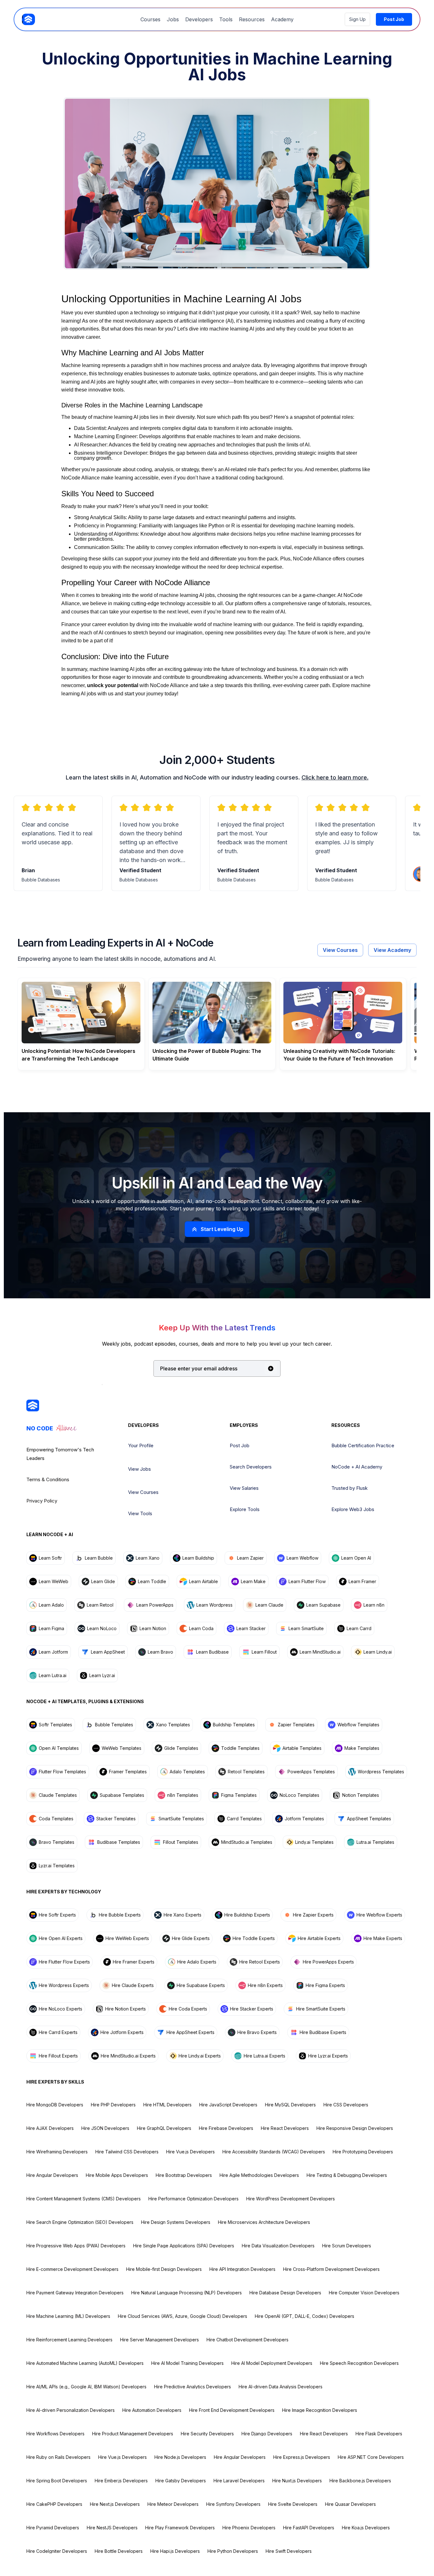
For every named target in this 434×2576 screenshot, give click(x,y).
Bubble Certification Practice (363, 1445)
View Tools (140, 1513)
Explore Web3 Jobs (353, 1509)
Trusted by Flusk (349, 1488)
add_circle (271, 1368)
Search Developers (251, 1467)
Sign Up (357, 19)
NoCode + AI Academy (357, 1467)
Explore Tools (245, 1509)
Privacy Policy (42, 1501)
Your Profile (141, 1445)
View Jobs (139, 1469)
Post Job (240, 1445)
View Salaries (244, 1488)
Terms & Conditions (48, 1479)
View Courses (340, 950)
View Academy (392, 950)
